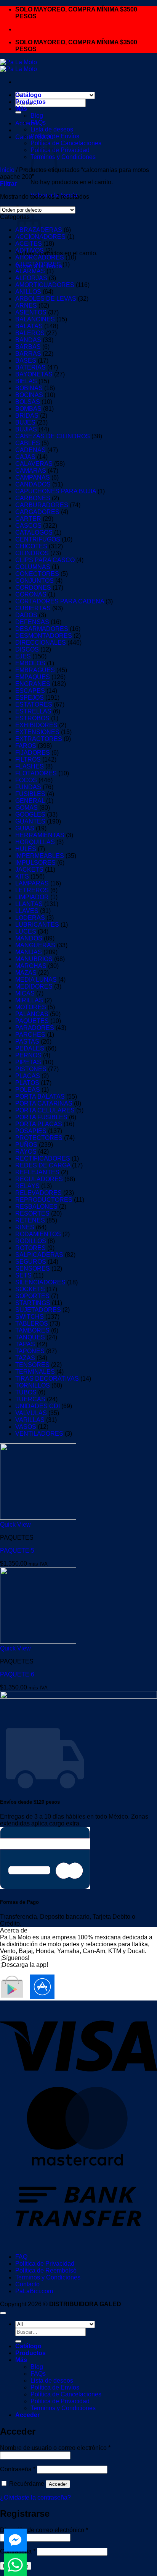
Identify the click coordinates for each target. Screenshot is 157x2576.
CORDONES (33, 588)
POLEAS (28, 1090)
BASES (26, 361)
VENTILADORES (39, 1434)
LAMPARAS (32, 883)
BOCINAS (29, 395)
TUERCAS (30, 1399)
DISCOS (27, 649)
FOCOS (26, 780)
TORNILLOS (33, 1385)
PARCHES (30, 1035)
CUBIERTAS (33, 608)
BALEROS (30, 333)
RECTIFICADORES (43, 1158)
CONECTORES (37, 574)
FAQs (38, 122)
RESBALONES (36, 1207)
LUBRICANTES (37, 925)
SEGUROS (31, 1262)
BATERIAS (30, 367)
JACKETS (29, 870)
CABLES (28, 443)
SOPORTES (32, 1296)
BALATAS (29, 326)
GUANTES (30, 821)
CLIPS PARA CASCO (45, 560)
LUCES (26, 931)
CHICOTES (31, 546)
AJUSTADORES (38, 264)
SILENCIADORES (40, 1282)
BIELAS (26, 381)
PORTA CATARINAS (44, 1103)
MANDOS (29, 938)
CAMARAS (31, 471)
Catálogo (28, 95)
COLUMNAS (33, 567)
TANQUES (30, 1337)
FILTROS (28, 760)
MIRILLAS (29, 1000)
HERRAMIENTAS (40, 835)
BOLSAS (28, 402)
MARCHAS (31, 966)
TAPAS (25, 1344)
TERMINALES (35, 1372)
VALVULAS (31, 1413)
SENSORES (33, 1269)
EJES (23, 656)
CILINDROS (32, 553)
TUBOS (26, 1392)
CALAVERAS (34, 464)
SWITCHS (30, 1317)
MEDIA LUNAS (36, 980)
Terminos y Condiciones (63, 157)
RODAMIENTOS (38, 1234)
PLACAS (28, 1076)
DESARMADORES (42, 629)
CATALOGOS (34, 533)
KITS (22, 876)
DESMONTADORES (44, 636)
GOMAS (26, 808)
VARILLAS (30, 1420)
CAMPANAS (33, 477)
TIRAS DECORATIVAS (47, 1379)
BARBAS (28, 347)
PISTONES (31, 1069)
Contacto (27, 2284)
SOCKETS (30, 1289)
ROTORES (30, 1248)
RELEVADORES (38, 1193)
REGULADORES (39, 1179)
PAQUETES (32, 1021)
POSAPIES (31, 1131)
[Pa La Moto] (18, 66)
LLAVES (27, 911)
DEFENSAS (32, 622)
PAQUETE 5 (17, 1551)
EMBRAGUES (35, 670)
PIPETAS (28, 1062)
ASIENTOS (31, 312)
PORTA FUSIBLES (41, 1117)
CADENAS (30, 450)
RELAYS (27, 1186)
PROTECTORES (39, 1138)
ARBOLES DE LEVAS (46, 299)
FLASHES (30, 766)
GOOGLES (30, 815)
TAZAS (25, 1358)
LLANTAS (29, 904)
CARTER (28, 519)
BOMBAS (28, 409)
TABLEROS (32, 1324)
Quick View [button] (15, 1525)
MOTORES (31, 1007)
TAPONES (30, 1351)
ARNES (26, 306)
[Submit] (18, 112)
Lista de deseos (52, 129)
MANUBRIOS (34, 959)
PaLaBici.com (34, 2291)
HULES (26, 849)
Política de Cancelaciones (66, 143)
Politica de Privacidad (60, 150)
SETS (23, 1275)
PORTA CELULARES (45, 1110)
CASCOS (28, 526)
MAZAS (26, 973)
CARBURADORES (42, 505)
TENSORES (32, 1365)
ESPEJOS (30, 698)
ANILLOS (28, 292)
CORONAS (31, 594)
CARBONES (33, 498)
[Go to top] (3, 2313)
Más (21, 109)
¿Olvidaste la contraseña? (35, 2497)
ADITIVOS (30, 250)
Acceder (58, 2484)
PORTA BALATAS (40, 1097)
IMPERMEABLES (40, 856)
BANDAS (28, 340)
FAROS (26, 746)
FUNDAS (28, 787)
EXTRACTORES (39, 739)
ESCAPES (30, 691)
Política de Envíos (55, 136)
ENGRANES (33, 684)
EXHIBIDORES (36, 725)
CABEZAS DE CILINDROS (53, 436)
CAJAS (25, 457)
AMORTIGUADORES (45, 285)
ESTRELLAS (33, 711)
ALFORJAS (31, 278)
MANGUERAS (35, 945)
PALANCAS (32, 1014)
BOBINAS (29, 388)
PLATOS (27, 1083)
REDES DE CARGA (43, 1165)
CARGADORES (37, 512)
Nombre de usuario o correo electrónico (55, 2448)
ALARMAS (30, 271)
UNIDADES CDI (38, 1406)
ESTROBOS (32, 718)
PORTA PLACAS (39, 1124)
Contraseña (18, 2469)
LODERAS (30, 918)
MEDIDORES (34, 986)
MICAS (25, 993)
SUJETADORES (38, 1310)
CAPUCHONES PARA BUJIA (56, 491)
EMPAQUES (33, 677)
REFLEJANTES (37, 1172)
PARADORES (35, 1028)
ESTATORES (34, 704)
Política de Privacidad (45, 2264)
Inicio (7, 170)
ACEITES (29, 244)
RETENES (30, 1220)
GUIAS (25, 828)
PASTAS (27, 1042)
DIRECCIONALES (41, 643)
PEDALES (30, 1048)
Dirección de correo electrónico (44, 2530)
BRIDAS (27, 416)
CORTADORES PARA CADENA (60, 601)
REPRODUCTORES (44, 1200)
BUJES (25, 422)
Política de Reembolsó (46, 2270)
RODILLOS (31, 1241)
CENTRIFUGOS (38, 539)
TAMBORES (32, 1330)
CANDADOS (33, 484)
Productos (30, 102)
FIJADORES (33, 753)
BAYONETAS (34, 374)
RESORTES (32, 1213)
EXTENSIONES (37, 732)
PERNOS (28, 1055)
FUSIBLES (30, 794)
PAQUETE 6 (17, 1674)
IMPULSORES (35, 863)
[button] (8, 184)
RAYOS (26, 1152)
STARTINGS (33, 1303)
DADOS (26, 615)
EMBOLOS (30, 663)
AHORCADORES (40, 257)
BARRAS (28, 354)
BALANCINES (35, 319)
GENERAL (30, 801)
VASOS (26, 1427)
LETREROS (32, 890)
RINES (25, 1227)
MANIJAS (29, 952)
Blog (37, 116)
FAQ (21, 2257)
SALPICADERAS (39, 1255)
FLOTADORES (36, 773)
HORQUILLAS (35, 842)
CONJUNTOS (34, 581)
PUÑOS (26, 1145)
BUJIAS (26, 429)
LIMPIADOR (32, 897)
